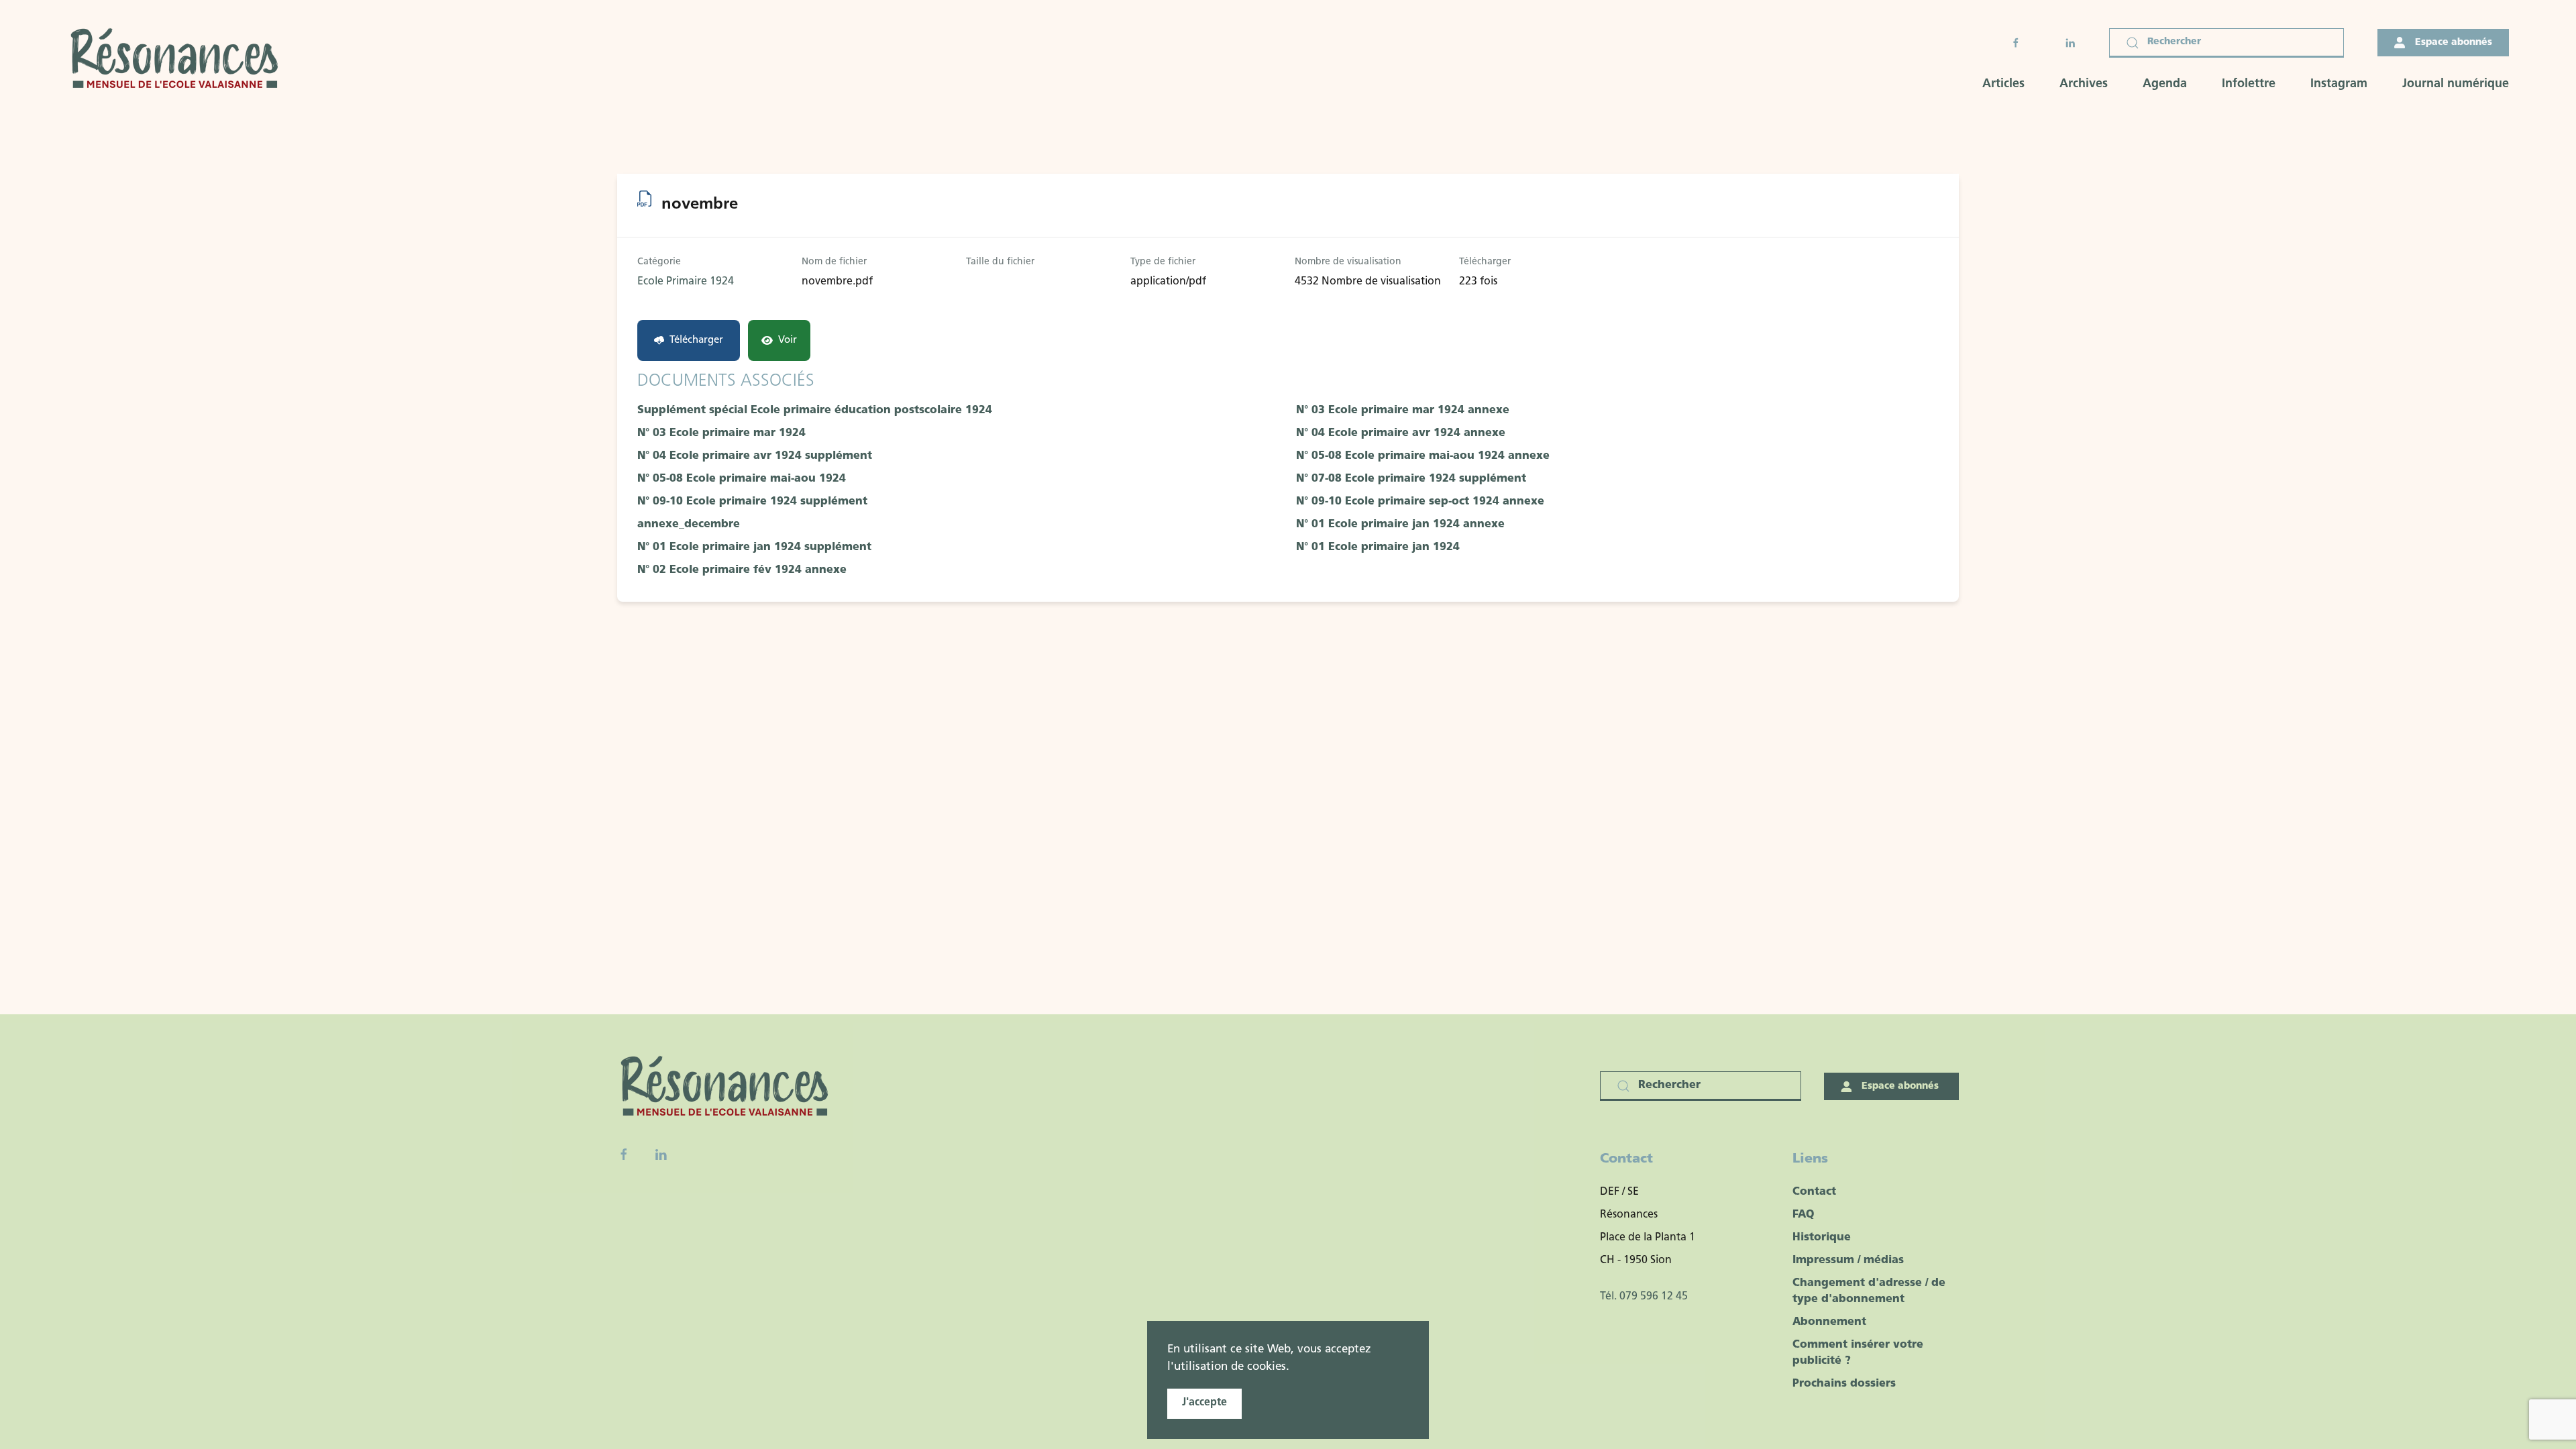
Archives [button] (2084, 85)
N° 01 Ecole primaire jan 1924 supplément (754, 547)
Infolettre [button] (2249, 85)
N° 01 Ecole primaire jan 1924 (1378, 547)
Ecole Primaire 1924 (686, 282)
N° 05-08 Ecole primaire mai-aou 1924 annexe (1423, 456)
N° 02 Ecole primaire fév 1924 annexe (742, 570)
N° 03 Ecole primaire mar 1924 (721, 433)
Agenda (2165, 85)
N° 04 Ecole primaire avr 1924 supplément (755, 456)
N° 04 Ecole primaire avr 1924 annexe (1401, 433)
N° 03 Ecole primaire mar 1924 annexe (1403, 411)
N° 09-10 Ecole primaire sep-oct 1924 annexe (1420, 502)
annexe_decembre (689, 525)
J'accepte (1204, 1403)
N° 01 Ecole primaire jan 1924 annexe (1400, 525)
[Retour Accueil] (178, 60)
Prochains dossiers (1844, 1384)
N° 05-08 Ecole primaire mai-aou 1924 (742, 479)
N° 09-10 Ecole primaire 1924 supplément (752, 502)
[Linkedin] (661, 1155)
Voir (788, 340)
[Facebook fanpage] (624, 1155)
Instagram (2339, 85)
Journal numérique (2456, 85)
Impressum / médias (1848, 1260)
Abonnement (1829, 1322)
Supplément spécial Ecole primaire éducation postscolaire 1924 (815, 411)
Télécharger (696, 340)
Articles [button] (2003, 85)
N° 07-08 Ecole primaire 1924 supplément (1411, 479)
